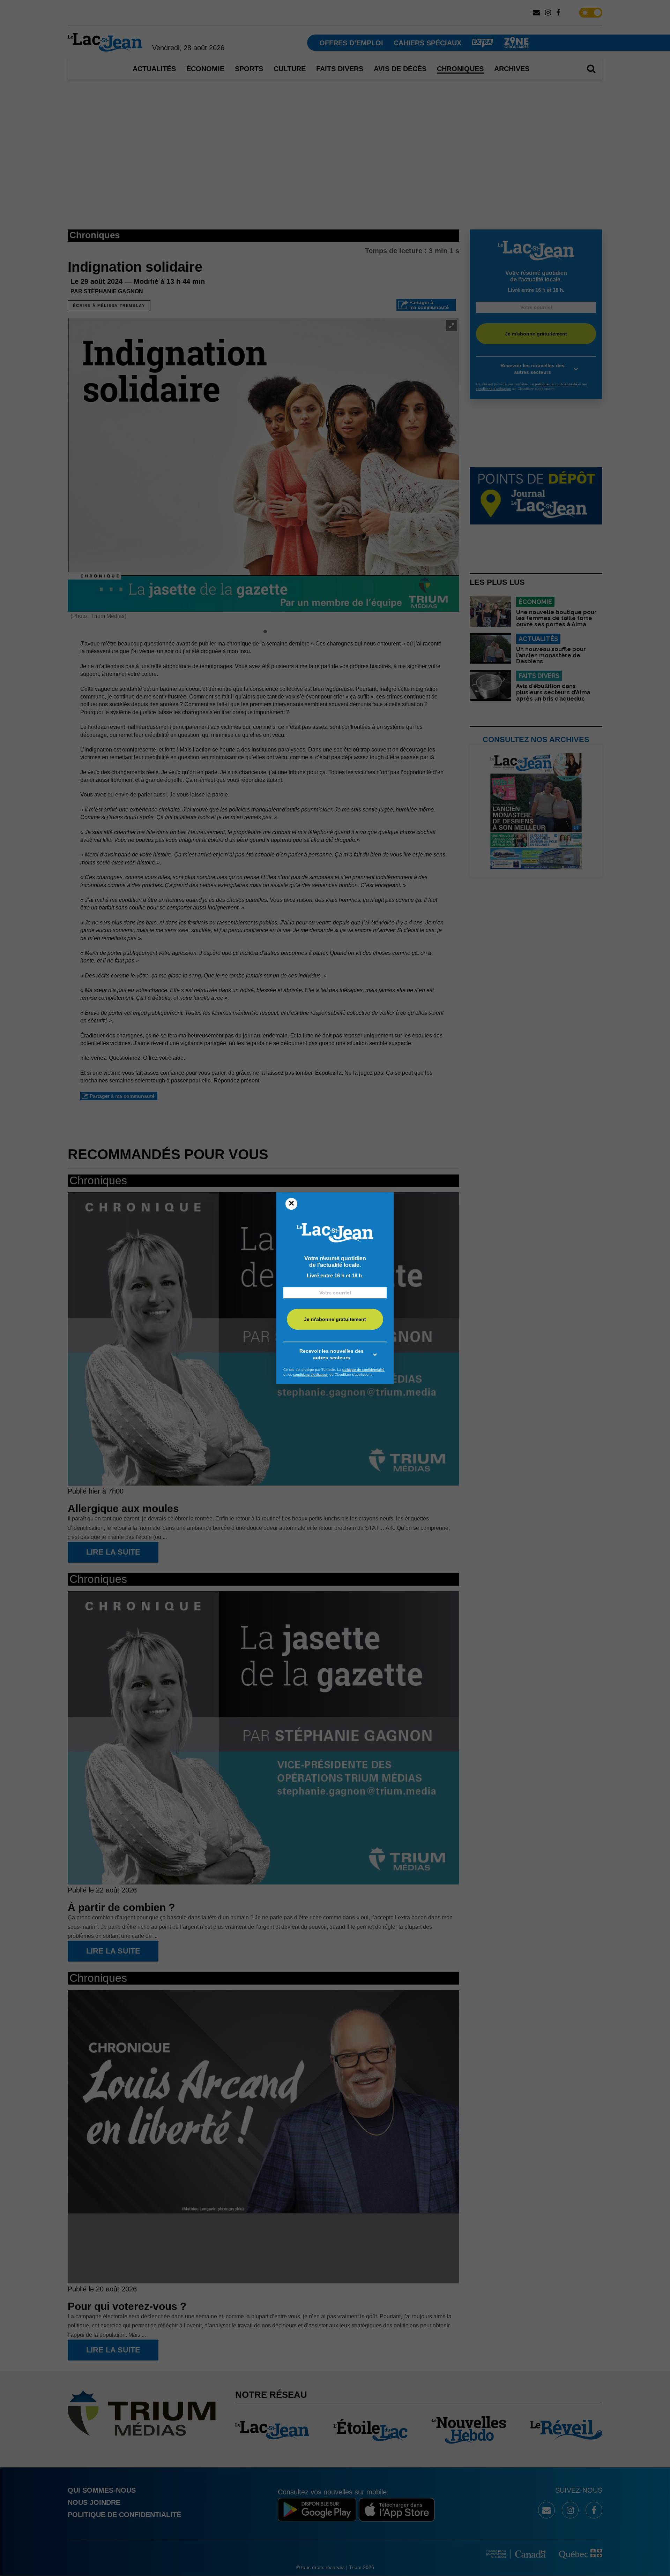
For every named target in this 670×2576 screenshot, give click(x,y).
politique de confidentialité (363, 1370)
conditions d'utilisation (311, 1374)
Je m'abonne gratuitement (335, 1320)
